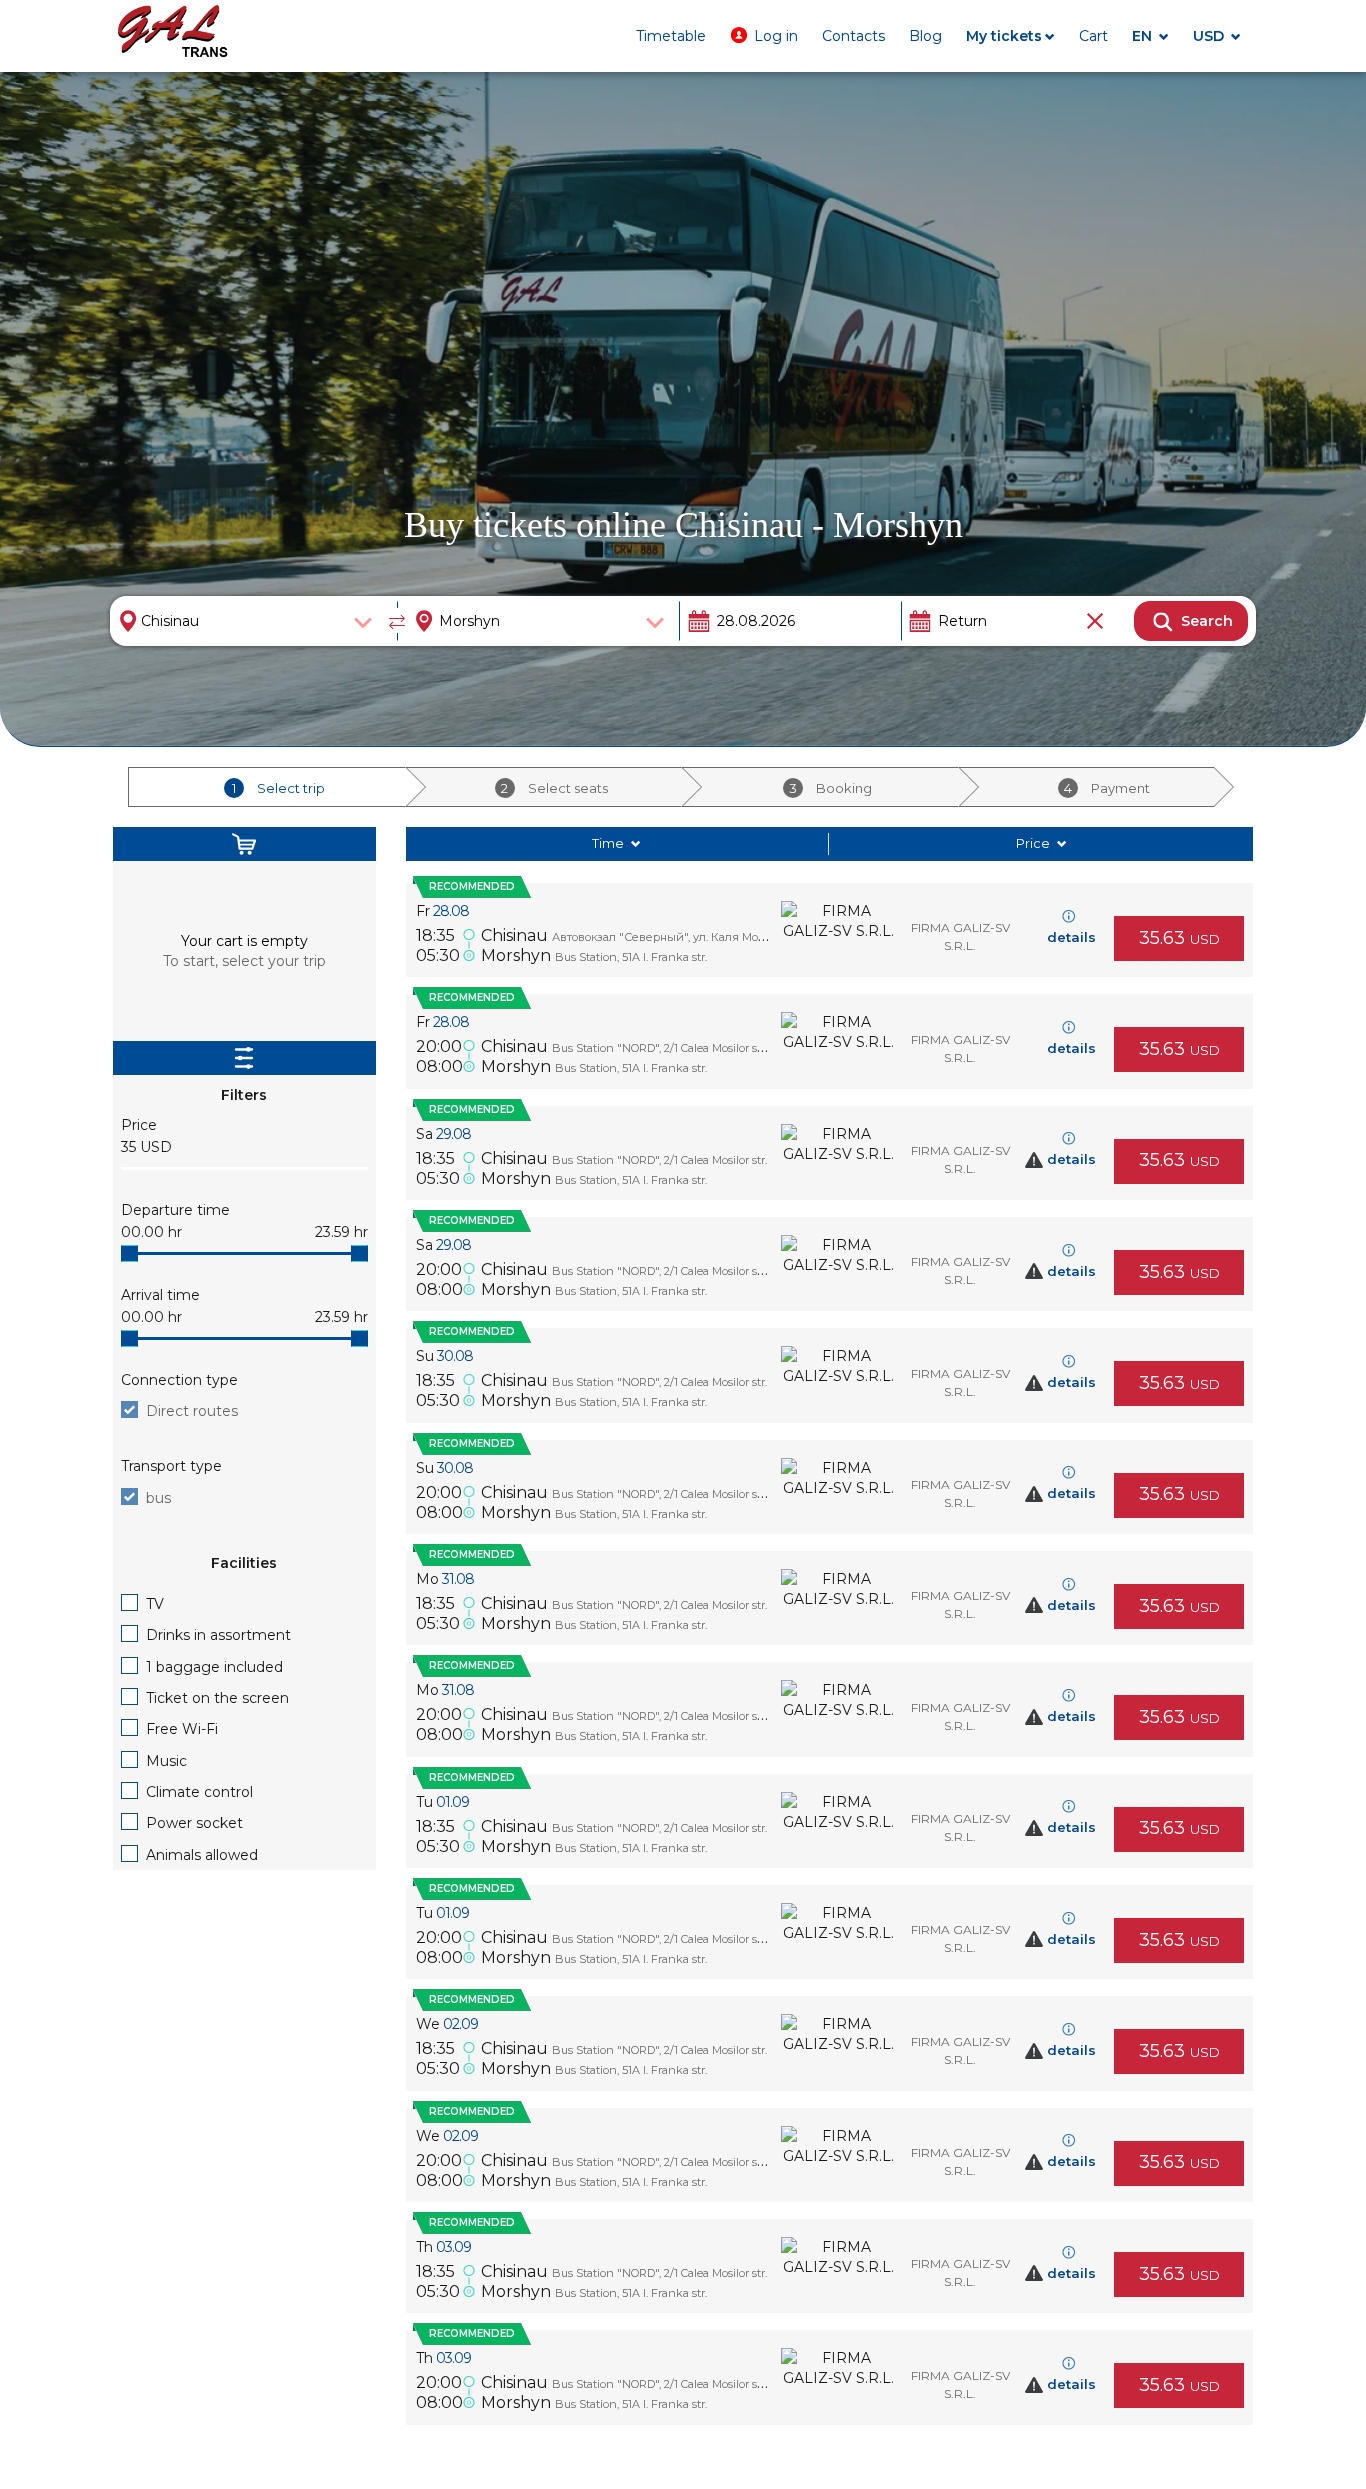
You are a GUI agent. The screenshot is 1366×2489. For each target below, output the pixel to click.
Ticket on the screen (217, 1698)
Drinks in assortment (218, 1635)
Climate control (199, 1792)
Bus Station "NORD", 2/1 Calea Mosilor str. (659, 1160)
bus (158, 1498)
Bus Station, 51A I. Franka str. (631, 957)
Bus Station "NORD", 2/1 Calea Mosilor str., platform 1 (688, 1048)
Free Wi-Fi (182, 1729)
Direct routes (192, 1411)
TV (155, 1604)
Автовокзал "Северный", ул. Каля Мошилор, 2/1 (684, 937)
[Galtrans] (173, 33)
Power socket (194, 1823)
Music (166, 1761)
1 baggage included (214, 1667)
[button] (764, 36)
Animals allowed (202, 1855)
